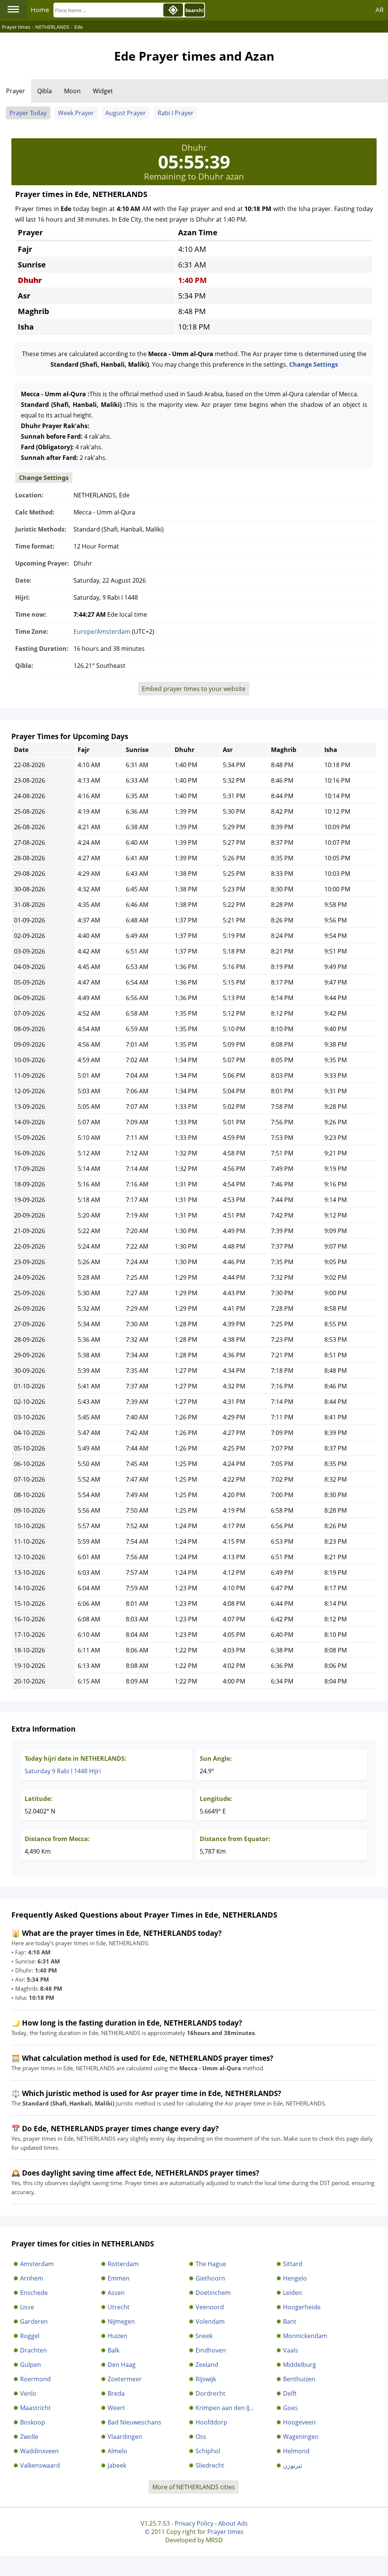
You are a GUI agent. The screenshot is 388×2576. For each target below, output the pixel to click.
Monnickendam (305, 2336)
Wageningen (301, 2437)
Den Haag (122, 2365)
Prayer (16, 91)
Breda (116, 2393)
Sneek (204, 2336)
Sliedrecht (210, 2465)
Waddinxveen (39, 2451)
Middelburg (300, 2365)
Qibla (45, 91)
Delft (290, 2393)
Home (40, 10)
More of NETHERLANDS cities (194, 2487)
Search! (195, 10)
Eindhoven (211, 2350)
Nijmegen (121, 2321)
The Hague (211, 2264)
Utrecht (119, 2307)
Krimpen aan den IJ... (225, 2408)
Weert (116, 2408)
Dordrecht (210, 2393)
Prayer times (225, 2532)
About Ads (233, 2523)
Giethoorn (210, 2278)
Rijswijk (206, 2379)
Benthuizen (299, 2379)
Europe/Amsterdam (102, 631)
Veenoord (210, 2307)
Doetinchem (213, 2293)
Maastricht (35, 2408)
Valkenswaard (40, 2465)
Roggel (30, 2336)
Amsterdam (37, 2264)
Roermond (35, 2379)
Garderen (34, 2321)
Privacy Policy (194, 2523)
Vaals (291, 2350)
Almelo (117, 2451)
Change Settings (314, 364)
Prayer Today (28, 113)
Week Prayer (76, 113)
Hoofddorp (211, 2422)
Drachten (34, 2350)
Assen (116, 2293)
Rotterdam (123, 2264)
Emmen (119, 2278)
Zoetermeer (125, 2379)
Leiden (293, 2293)
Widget (103, 91)
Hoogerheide (302, 2307)
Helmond (296, 2451)
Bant (290, 2321)
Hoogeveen (299, 2422)
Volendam (210, 2321)
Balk (113, 2350)
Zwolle (29, 2437)
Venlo (28, 2393)
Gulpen (31, 2365)
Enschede (34, 2293)
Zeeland (207, 2365)
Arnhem (32, 2278)
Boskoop (33, 2422)
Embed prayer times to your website (194, 689)
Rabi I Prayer (176, 113)
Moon (72, 91)
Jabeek (117, 2465)
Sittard (293, 2264)
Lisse (27, 2307)
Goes (290, 2408)
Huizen (117, 2336)
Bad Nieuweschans (135, 2422)
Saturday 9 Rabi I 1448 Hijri (63, 1771)
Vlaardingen (125, 2437)
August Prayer (126, 113)
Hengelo (295, 2278)
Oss (201, 2437)
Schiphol (208, 2451)
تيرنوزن (293, 2465)
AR (380, 10)
